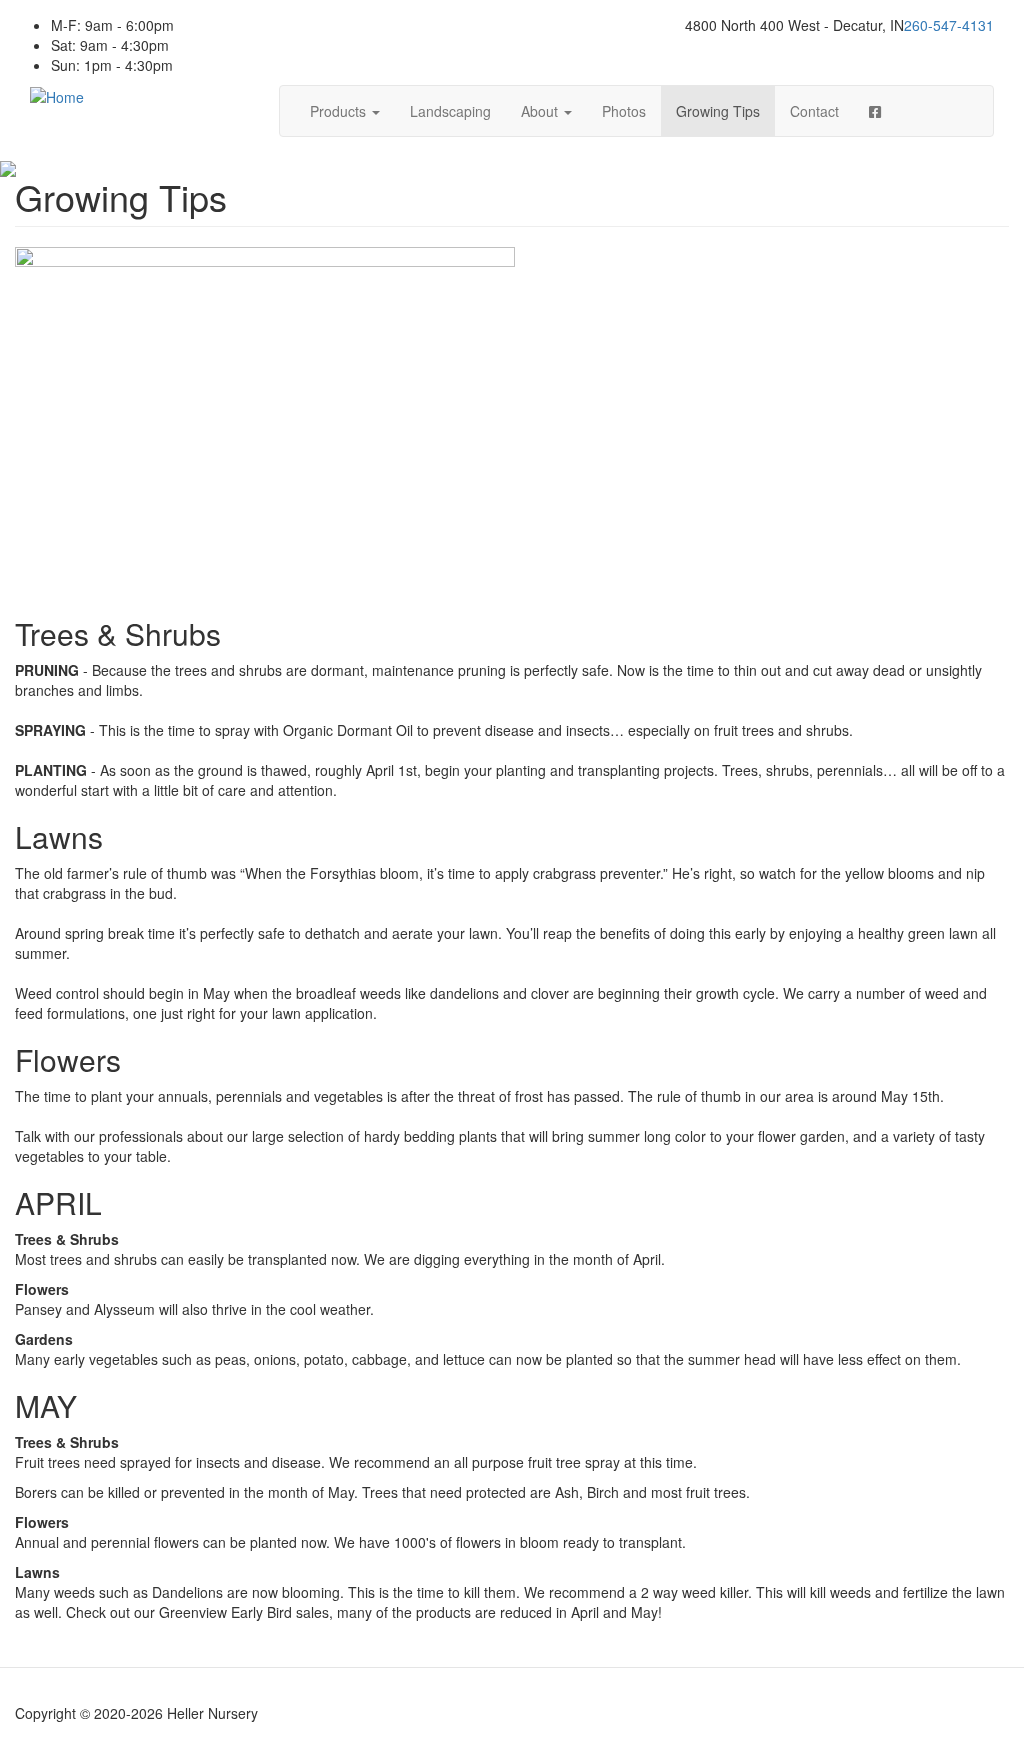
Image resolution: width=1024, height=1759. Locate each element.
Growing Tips (718, 111)
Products (340, 111)
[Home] (57, 95)
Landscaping (450, 111)
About (541, 111)
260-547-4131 (949, 25)
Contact (814, 111)
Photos (624, 111)
